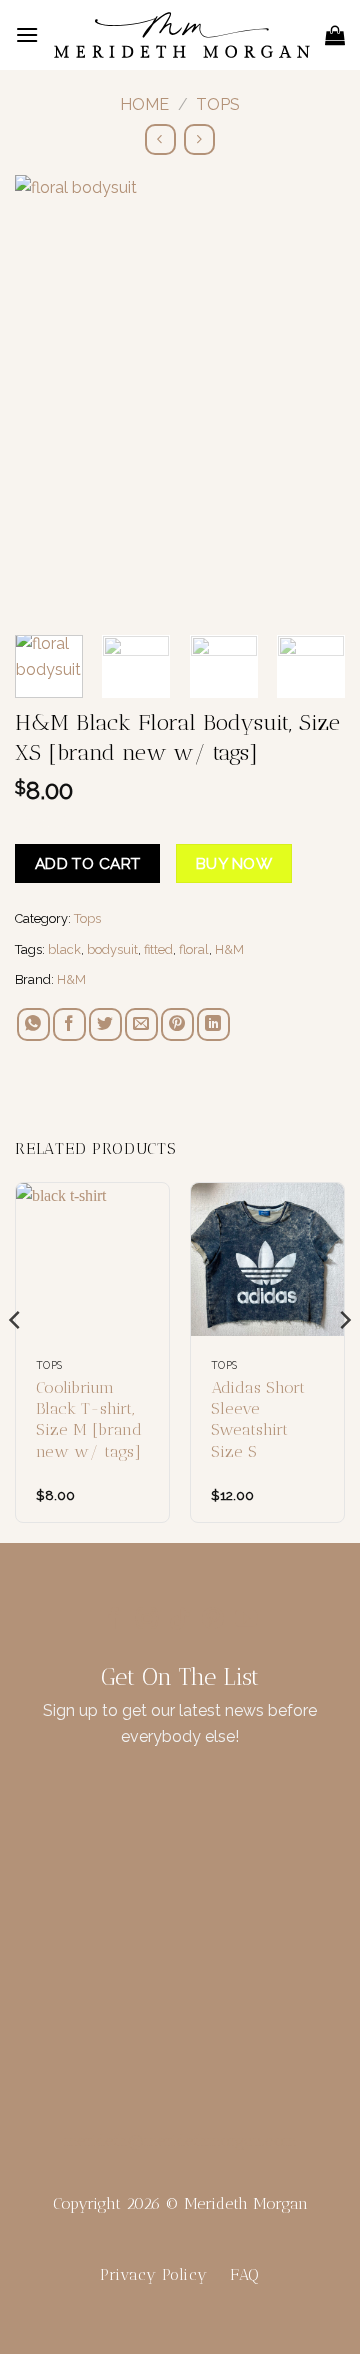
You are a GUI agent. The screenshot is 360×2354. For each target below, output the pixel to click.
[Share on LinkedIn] (213, 1024)
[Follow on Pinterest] (213, 1620)
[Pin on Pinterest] (177, 1024)
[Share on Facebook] (69, 1024)
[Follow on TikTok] (180, 1620)
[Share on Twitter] (105, 1024)
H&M (229, 949)
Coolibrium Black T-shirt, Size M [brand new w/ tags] (89, 1419)
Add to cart (88, 863)
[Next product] (160, 139)
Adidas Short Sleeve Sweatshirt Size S (258, 1419)
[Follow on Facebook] (114, 1620)
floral (194, 949)
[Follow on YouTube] (246, 1620)
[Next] (313, 396)
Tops (218, 104)
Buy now (234, 863)
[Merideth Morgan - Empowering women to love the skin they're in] (182, 34)
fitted (158, 949)
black (64, 949)
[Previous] (47, 396)
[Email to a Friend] (141, 1024)
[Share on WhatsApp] (33, 1024)
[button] (27, 34)
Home (144, 104)
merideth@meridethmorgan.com (180, 2140)
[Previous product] (199, 139)
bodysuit (112, 949)
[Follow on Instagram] (147, 1620)
